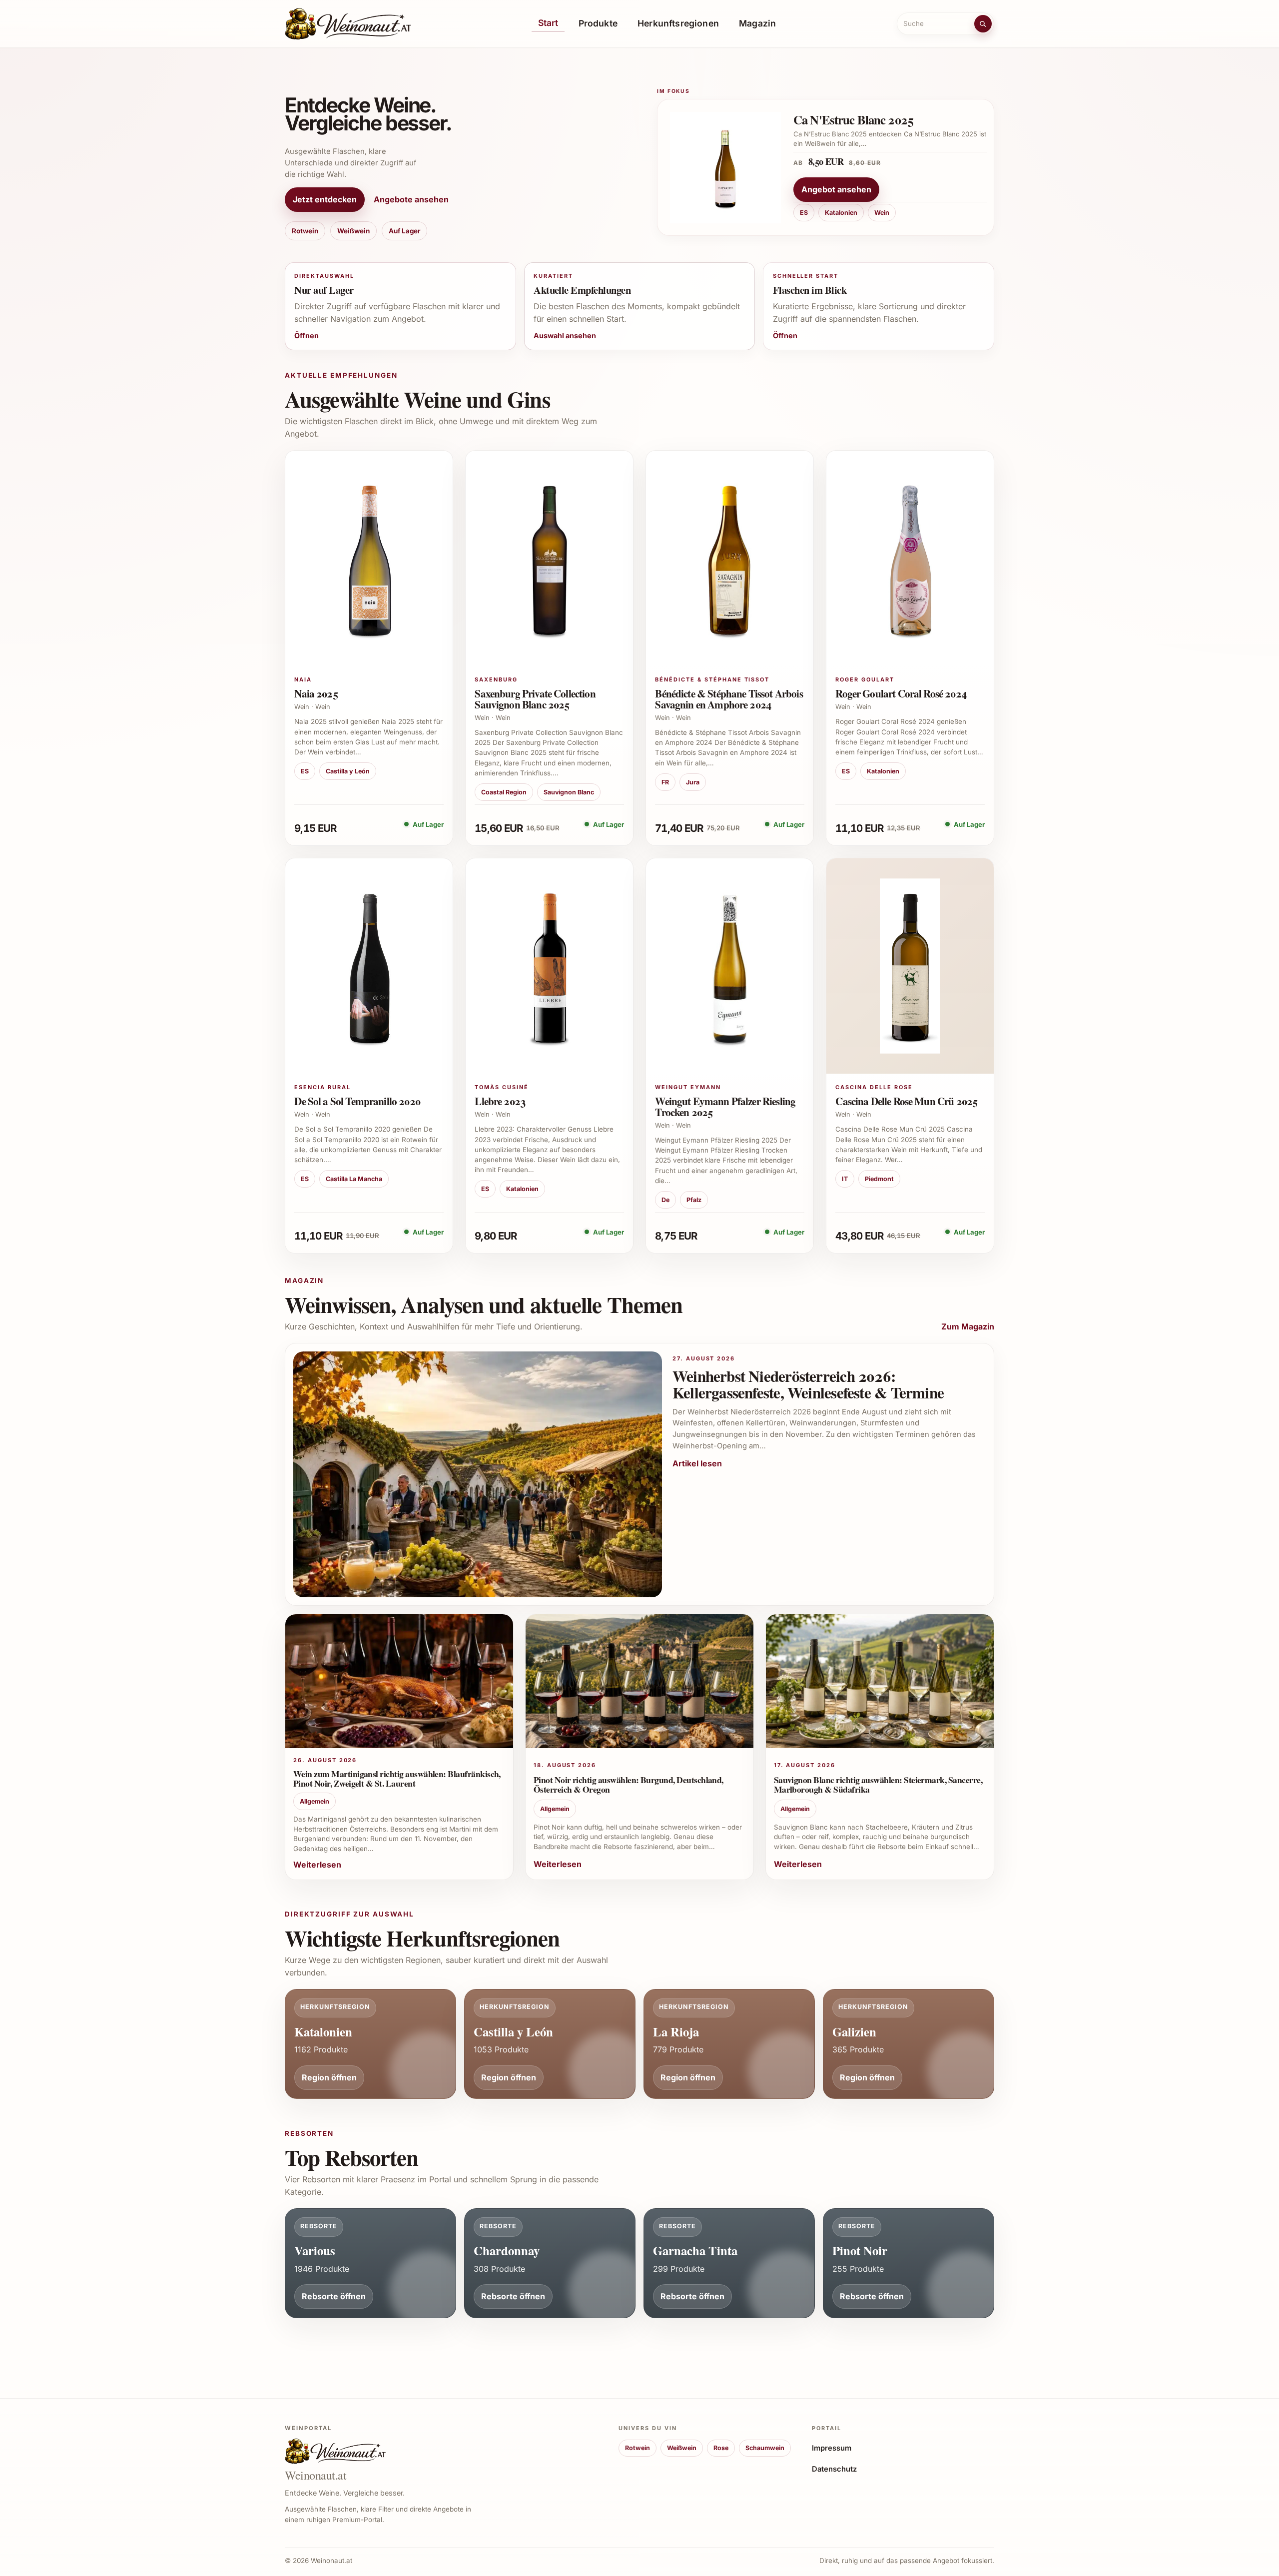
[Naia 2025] (369, 558)
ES (804, 213)
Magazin (757, 23)
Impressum (832, 2448)
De (665, 1200)
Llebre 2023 (500, 1101)
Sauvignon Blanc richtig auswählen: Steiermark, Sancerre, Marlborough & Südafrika (878, 1784)
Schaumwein (765, 2448)
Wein (882, 213)
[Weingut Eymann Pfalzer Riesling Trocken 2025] (730, 966)
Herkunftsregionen (678, 23)
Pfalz (694, 1200)
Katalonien (841, 213)
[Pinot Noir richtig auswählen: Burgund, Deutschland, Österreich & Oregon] (639, 1684)
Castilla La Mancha (354, 1179)
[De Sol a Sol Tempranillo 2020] (369, 966)
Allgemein (315, 1801)
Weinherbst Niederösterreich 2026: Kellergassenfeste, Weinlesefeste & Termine (808, 1384)
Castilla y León (348, 771)
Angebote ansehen (411, 199)
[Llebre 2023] (549, 966)
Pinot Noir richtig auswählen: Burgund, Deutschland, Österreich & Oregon (629, 1784)
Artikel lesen (697, 1463)
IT (845, 1179)
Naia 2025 (316, 693)
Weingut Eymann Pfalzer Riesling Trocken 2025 (725, 1106)
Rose (721, 2448)
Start (548, 23)
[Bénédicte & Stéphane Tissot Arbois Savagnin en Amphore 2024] (730, 558)
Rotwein (305, 231)
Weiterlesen (317, 1865)
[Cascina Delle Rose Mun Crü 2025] (910, 966)
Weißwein (353, 231)
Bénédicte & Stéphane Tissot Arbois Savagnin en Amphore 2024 (729, 699)
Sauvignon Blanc (569, 792)
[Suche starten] (983, 23)
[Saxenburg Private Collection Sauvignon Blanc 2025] (549, 558)
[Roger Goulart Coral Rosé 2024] (910, 558)
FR (665, 782)
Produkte (598, 23)
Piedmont (879, 1179)
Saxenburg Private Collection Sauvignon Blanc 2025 (535, 699)
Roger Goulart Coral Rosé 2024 (901, 693)
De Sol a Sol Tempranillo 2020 (357, 1101)
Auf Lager (404, 231)
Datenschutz (834, 2469)
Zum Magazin (968, 1326)
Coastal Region (504, 792)
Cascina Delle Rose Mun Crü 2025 (906, 1101)
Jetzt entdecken (325, 199)
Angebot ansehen (836, 190)
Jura (693, 782)
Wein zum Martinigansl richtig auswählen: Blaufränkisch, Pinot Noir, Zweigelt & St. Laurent (397, 1778)
